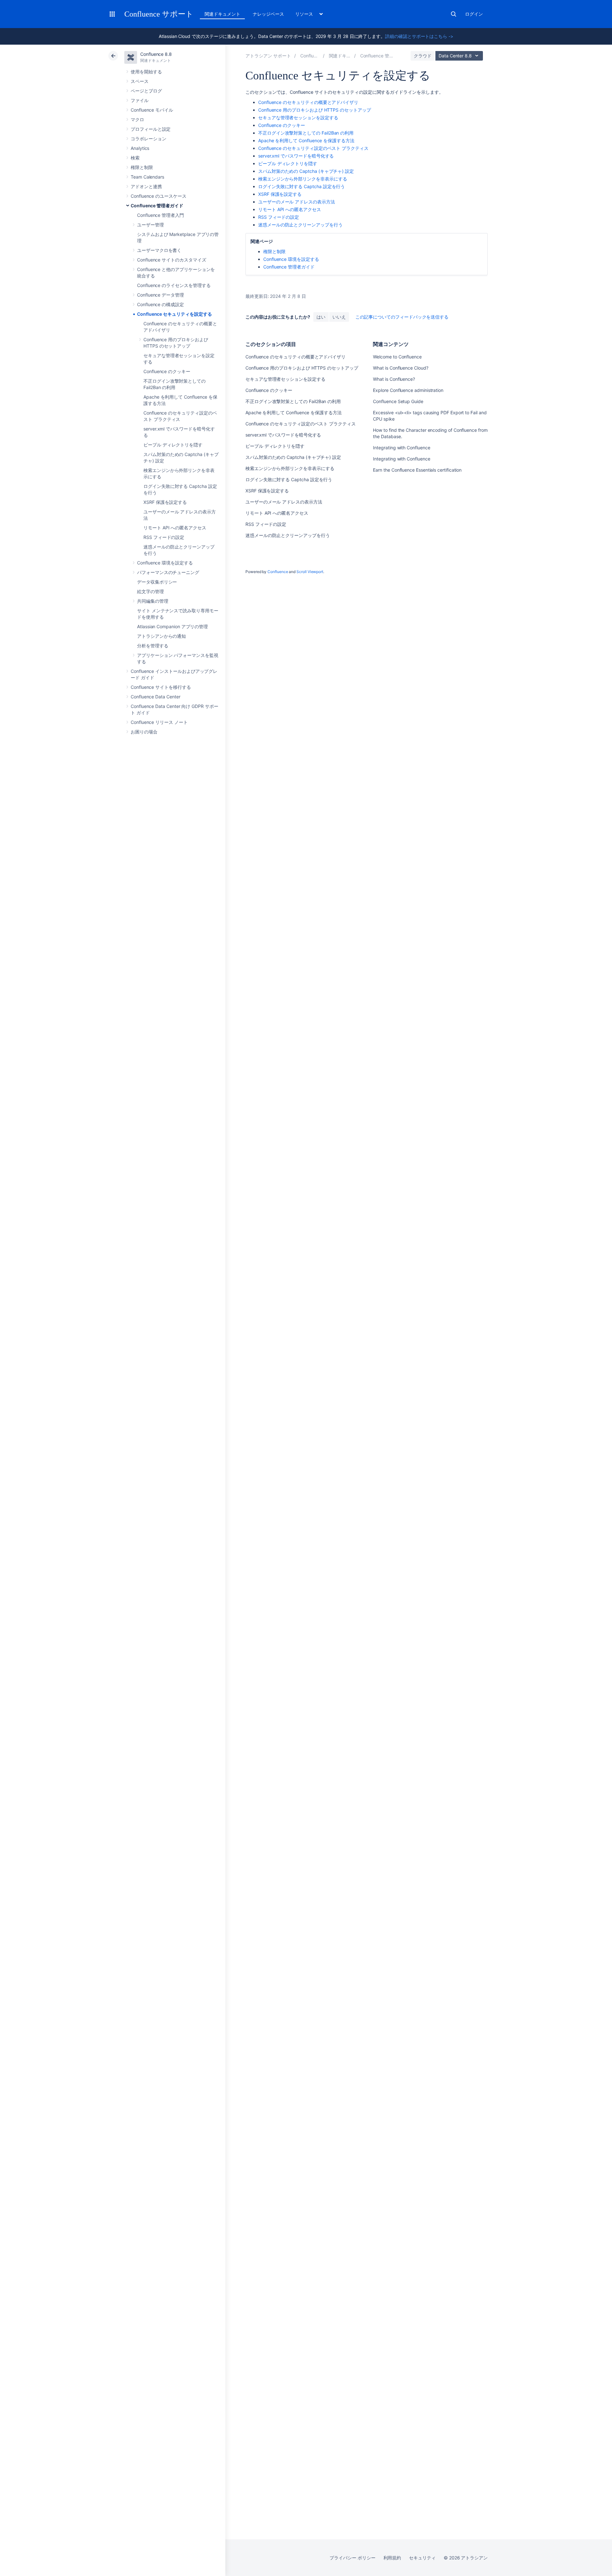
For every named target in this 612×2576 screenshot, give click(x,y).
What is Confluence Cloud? (401, 368)
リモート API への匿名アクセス (175, 528)
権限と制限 (142, 167)
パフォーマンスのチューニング (168, 572)
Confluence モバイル (152, 110)
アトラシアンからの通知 (161, 636)
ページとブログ (146, 91)
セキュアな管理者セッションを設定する (298, 118)
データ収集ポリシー (157, 582)
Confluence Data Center (155, 697)
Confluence (278, 572)
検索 (454, 14)
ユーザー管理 (150, 225)
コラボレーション (148, 139)
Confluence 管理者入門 (160, 215)
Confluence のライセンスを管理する (174, 285)
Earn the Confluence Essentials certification (417, 470)
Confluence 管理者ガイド (157, 206)
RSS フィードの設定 (164, 537)
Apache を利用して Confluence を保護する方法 (306, 140)
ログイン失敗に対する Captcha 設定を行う (302, 186)
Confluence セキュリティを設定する (174, 314)
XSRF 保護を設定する (165, 502)
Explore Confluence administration (408, 390)
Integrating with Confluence (401, 448)
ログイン (474, 14)
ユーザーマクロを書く (159, 250)
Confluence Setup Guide (398, 401)
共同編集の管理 (153, 601)
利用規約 (392, 2558)
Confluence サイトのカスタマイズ (172, 260)
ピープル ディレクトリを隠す (173, 445)
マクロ (137, 119)
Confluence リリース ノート (159, 722)
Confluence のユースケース (159, 196)
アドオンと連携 (146, 186)
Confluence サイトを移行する (161, 687)
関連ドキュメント (222, 14)
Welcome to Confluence (397, 357)
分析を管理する (153, 646)
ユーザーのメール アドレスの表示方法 (297, 202)
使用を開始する (146, 72)
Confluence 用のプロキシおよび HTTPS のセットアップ (315, 110)
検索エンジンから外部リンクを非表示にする (303, 179)
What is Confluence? (394, 379)
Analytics (140, 148)
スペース (140, 81)
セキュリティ (422, 2558)
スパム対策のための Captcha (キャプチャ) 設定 (306, 171)
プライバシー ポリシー (352, 2558)
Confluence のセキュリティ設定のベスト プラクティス (313, 148)
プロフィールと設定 (151, 129)
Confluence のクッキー (167, 371)
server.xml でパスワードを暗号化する (296, 156)
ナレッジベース (268, 14)
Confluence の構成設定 (160, 304)
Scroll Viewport (310, 572)
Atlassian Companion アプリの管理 (172, 626)
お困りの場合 (144, 732)
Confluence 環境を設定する (165, 563)
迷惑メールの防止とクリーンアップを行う (300, 225)
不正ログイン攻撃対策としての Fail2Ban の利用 (306, 133)
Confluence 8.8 (156, 54)
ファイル (140, 100)
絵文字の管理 (150, 591)
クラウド (423, 56)
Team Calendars (147, 177)
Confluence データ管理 (160, 295)
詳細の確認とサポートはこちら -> (419, 36)
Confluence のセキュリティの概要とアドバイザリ (308, 102)
